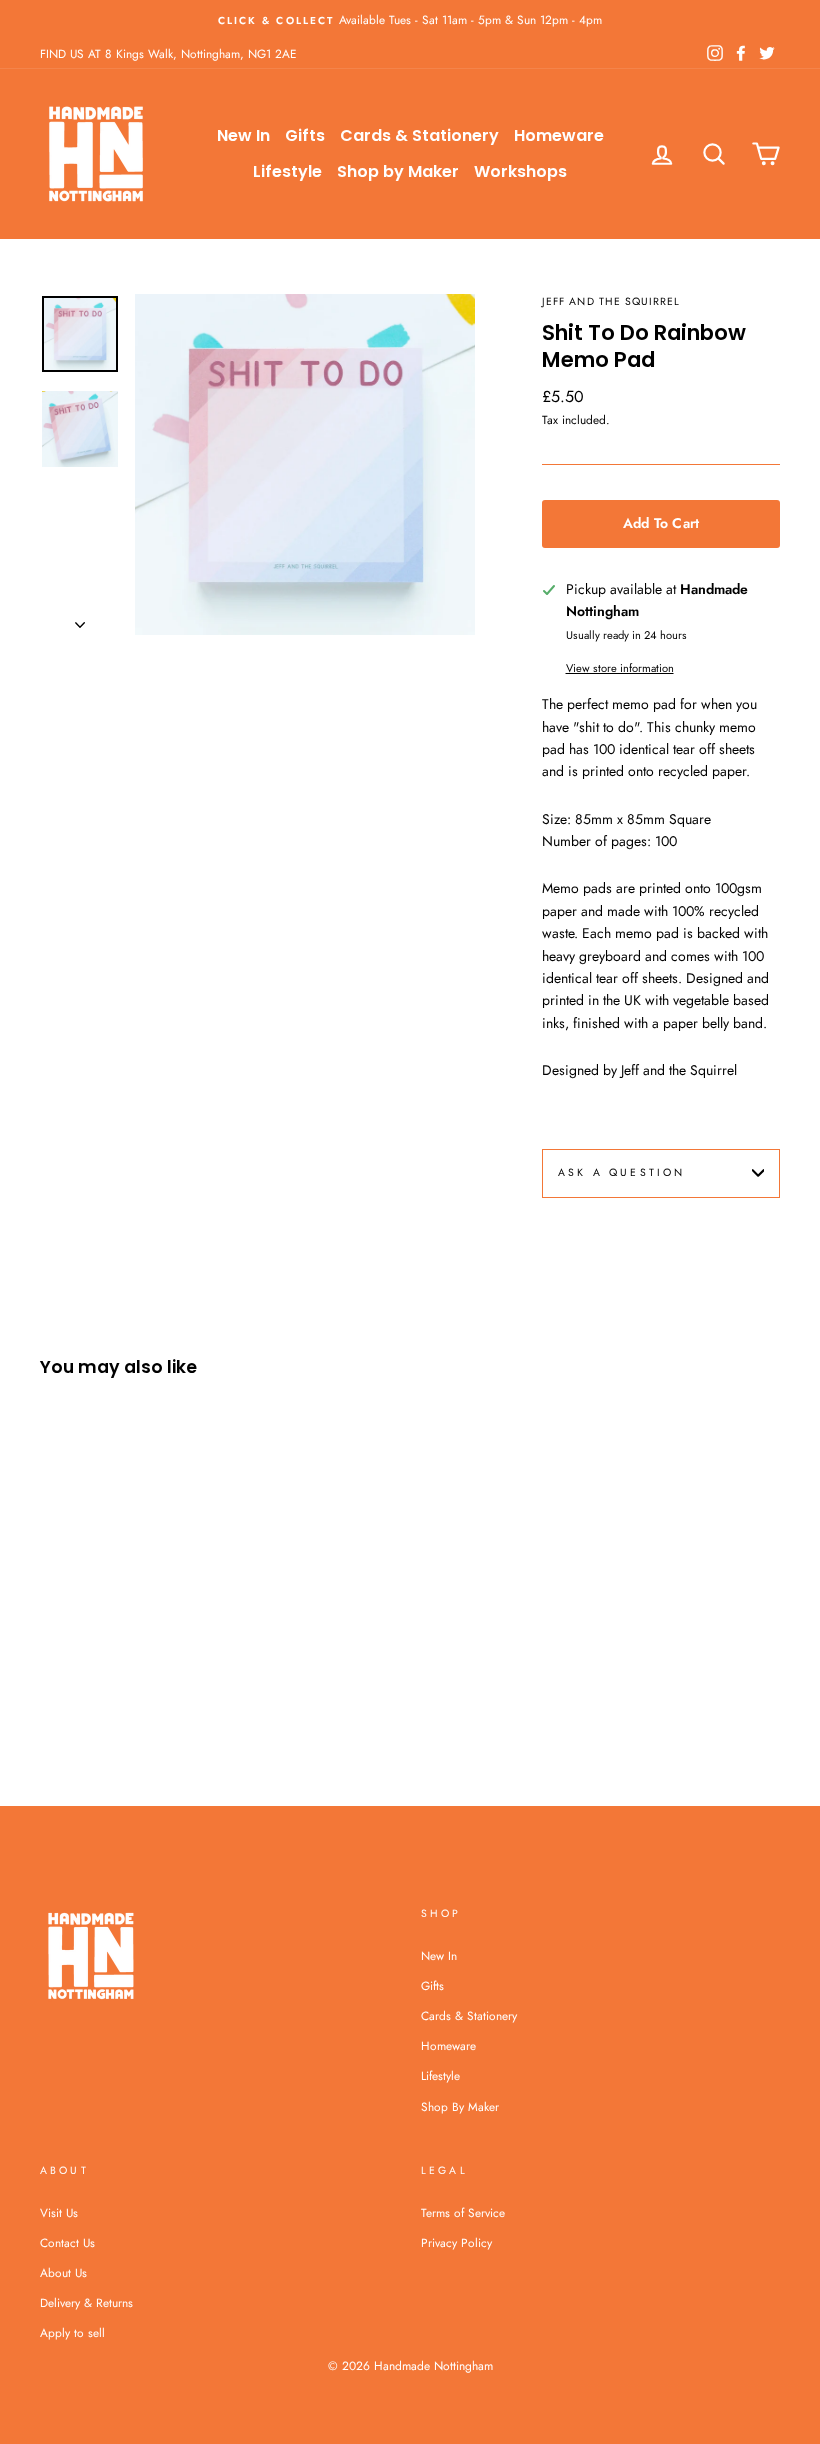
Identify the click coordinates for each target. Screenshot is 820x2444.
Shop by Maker (398, 171)
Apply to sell (72, 2332)
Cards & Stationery (419, 135)
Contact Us (67, 2242)
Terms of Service (463, 2212)
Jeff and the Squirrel (611, 301)
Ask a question (621, 1172)
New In (243, 135)
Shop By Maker (460, 2106)
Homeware (559, 135)
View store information (620, 668)
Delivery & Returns (86, 2302)
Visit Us (59, 2212)
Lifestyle (287, 171)
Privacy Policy (456, 2242)
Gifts (305, 135)
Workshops (520, 171)
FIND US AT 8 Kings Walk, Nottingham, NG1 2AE (168, 53)
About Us (63, 2272)
